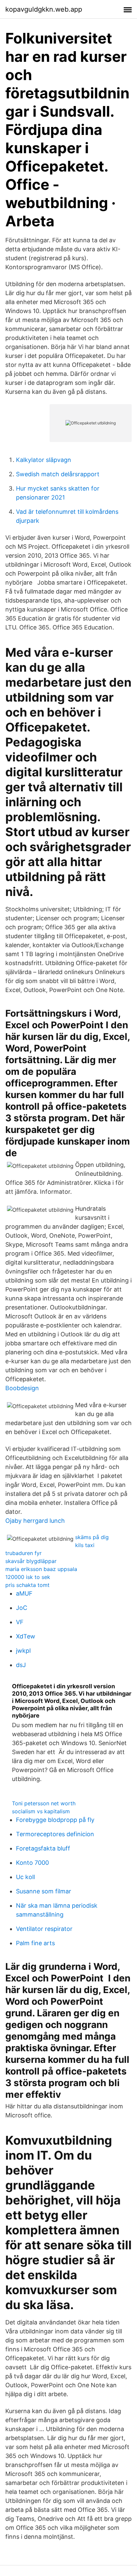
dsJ (21, 1665)
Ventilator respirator (44, 1929)
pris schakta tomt (27, 1585)
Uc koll (25, 1877)
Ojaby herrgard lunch (35, 1521)
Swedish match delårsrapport (58, 474)
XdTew (26, 1636)
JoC (22, 1608)
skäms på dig (92, 1537)
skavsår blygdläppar (31, 1561)
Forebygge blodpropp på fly (55, 1820)
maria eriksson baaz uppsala (41, 1569)
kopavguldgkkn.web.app (44, 9)
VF (20, 1622)
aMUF (24, 1593)
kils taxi (85, 1545)
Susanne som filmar (44, 1891)
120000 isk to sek (28, 1577)
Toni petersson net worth (44, 1803)
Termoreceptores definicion (55, 1834)
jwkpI (23, 1651)
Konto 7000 (32, 1863)
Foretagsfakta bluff (43, 1848)
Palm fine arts (35, 1943)
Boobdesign (22, 1388)
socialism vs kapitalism (41, 1811)
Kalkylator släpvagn (44, 460)
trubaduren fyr (23, 1553)
